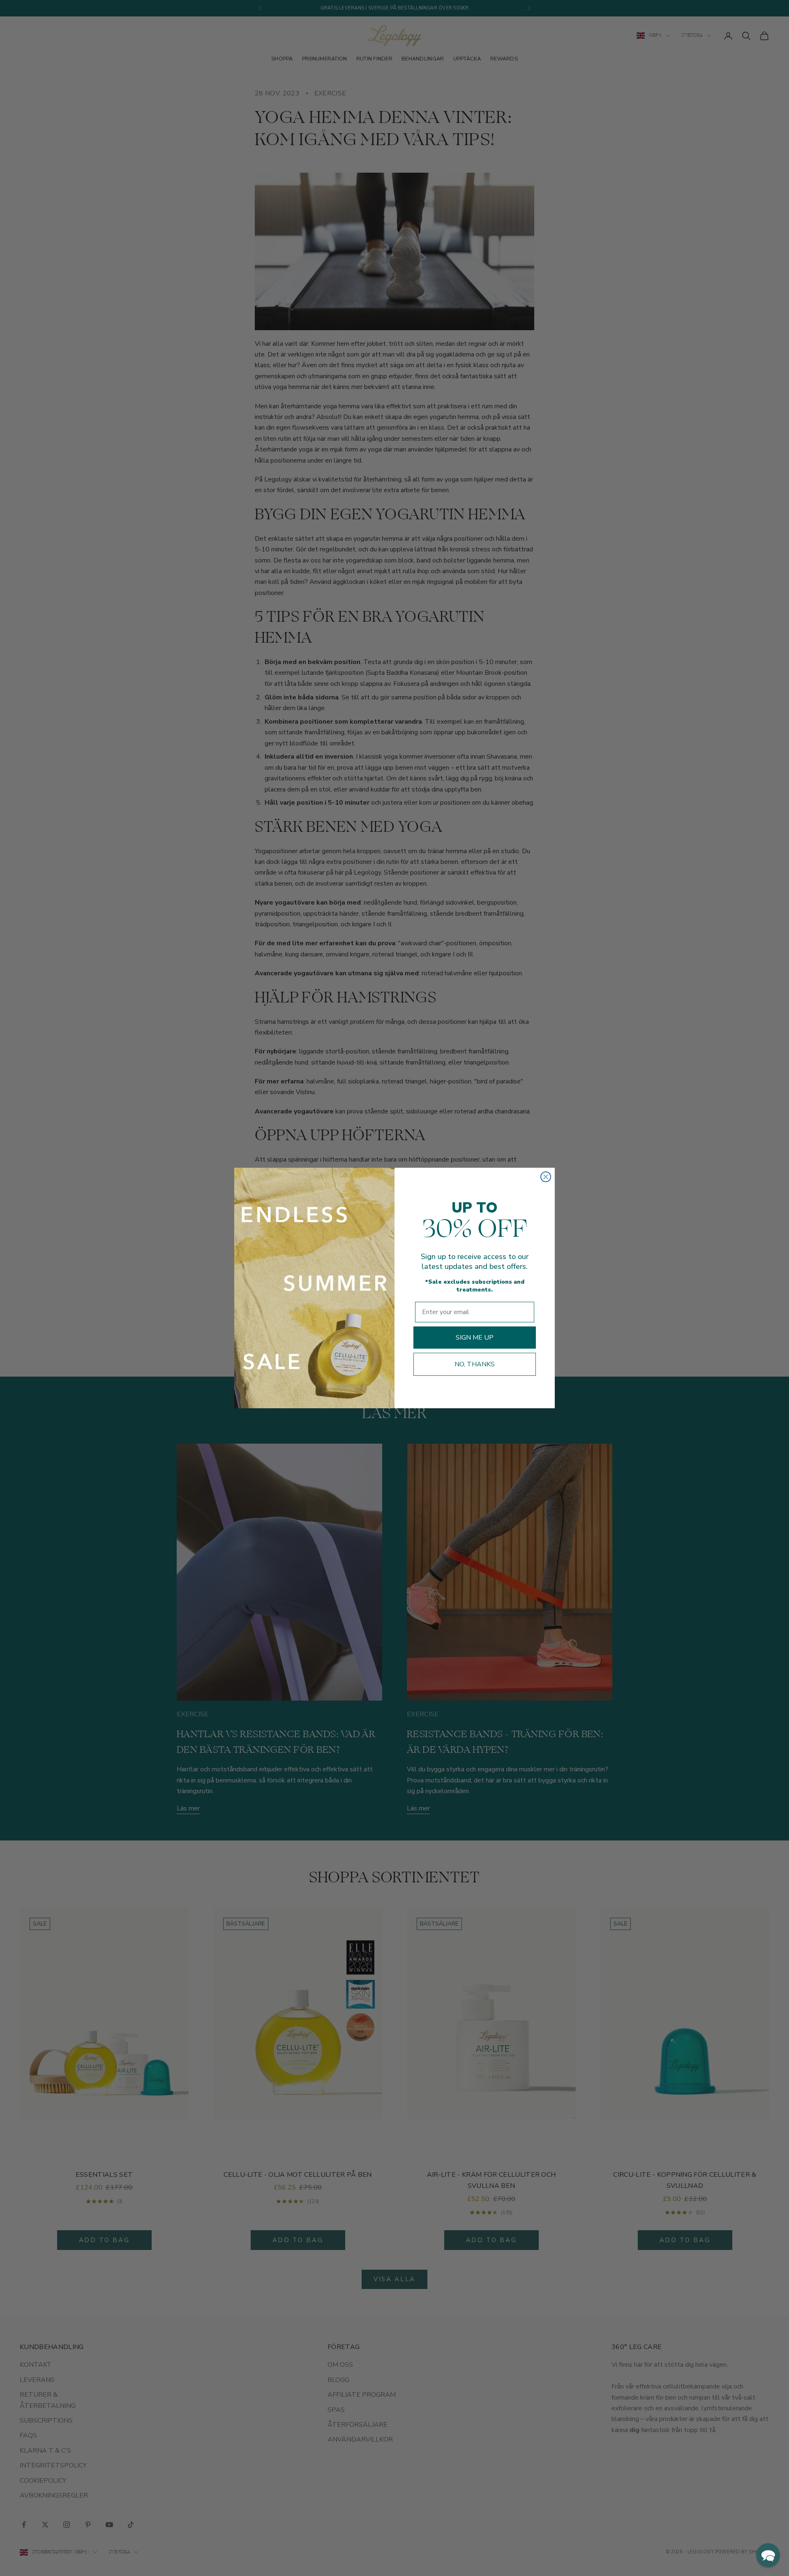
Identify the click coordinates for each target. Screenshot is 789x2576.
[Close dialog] (546, 1177)
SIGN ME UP (475, 1338)
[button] (768, 2555)
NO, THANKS (475, 1364)
